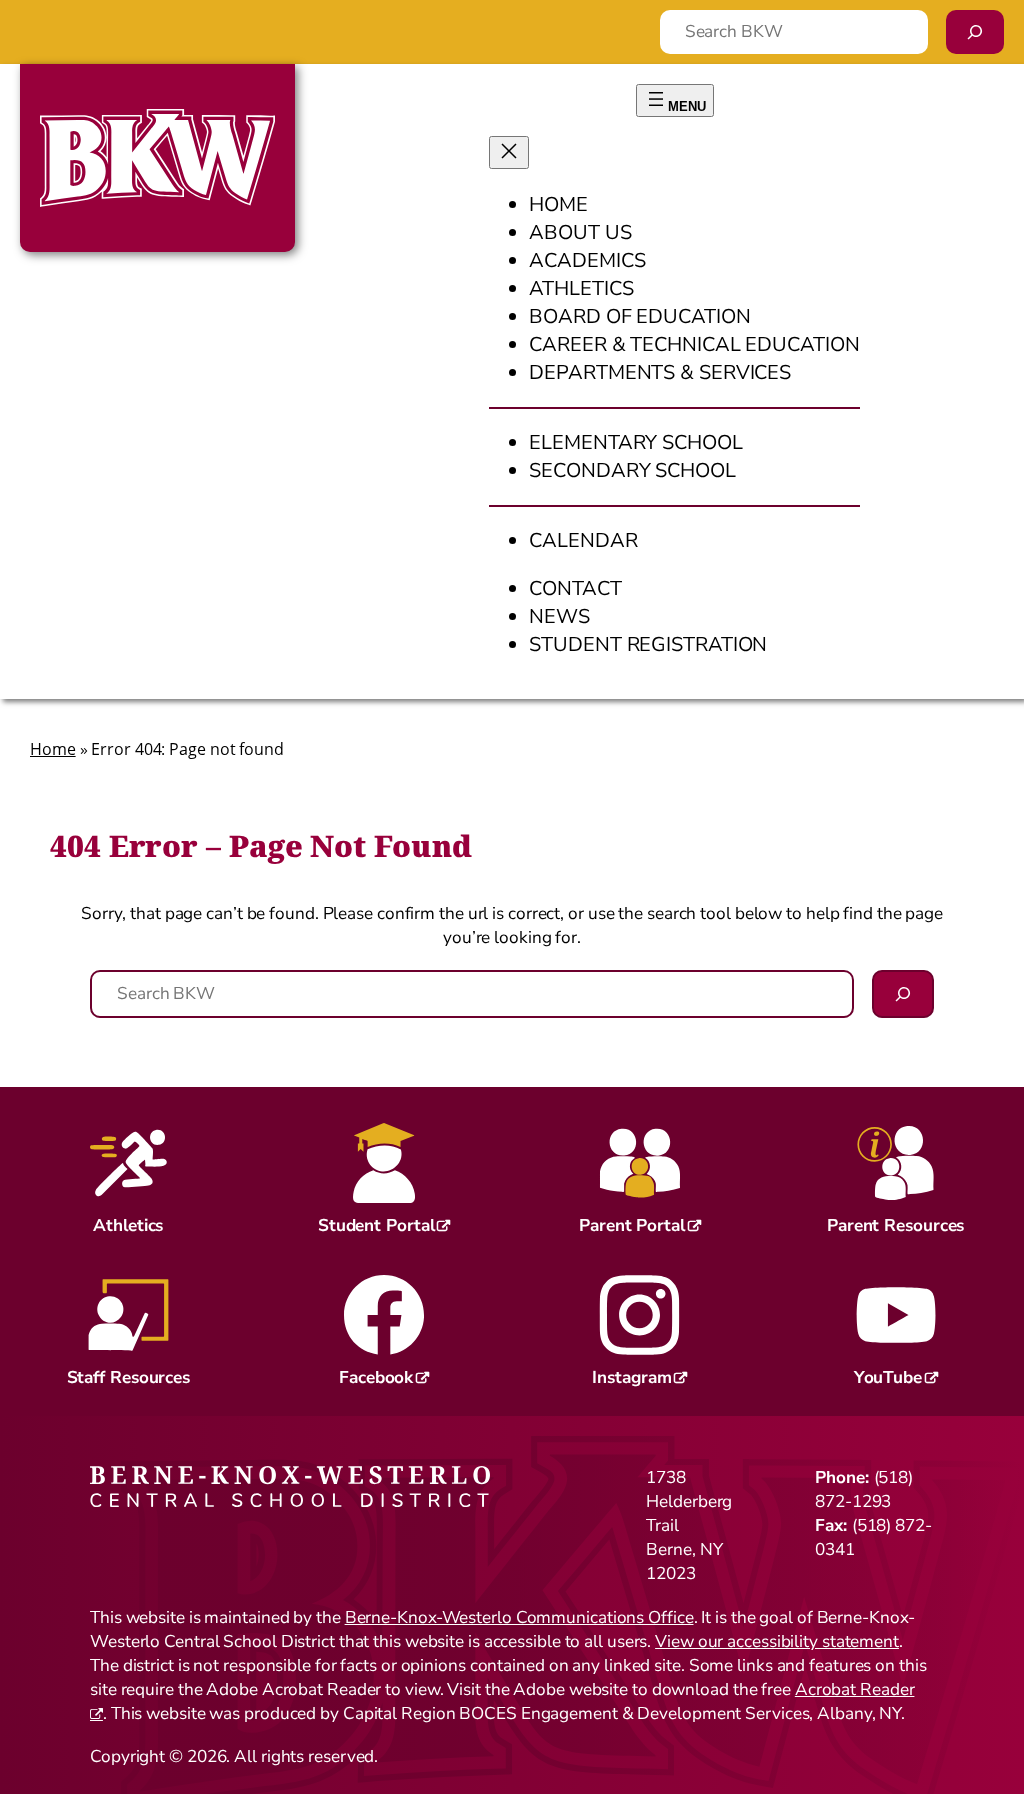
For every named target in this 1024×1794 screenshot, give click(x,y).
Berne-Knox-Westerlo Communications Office (519, 1617)
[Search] (975, 32)
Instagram (631, 1377)
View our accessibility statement (777, 1641)
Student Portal (376, 1225)
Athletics (128, 1225)
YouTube (888, 1377)
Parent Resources (895, 1225)
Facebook (376, 1377)
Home (53, 749)
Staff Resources (129, 1377)
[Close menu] (509, 152)
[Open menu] (675, 100)
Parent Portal (632, 1225)
